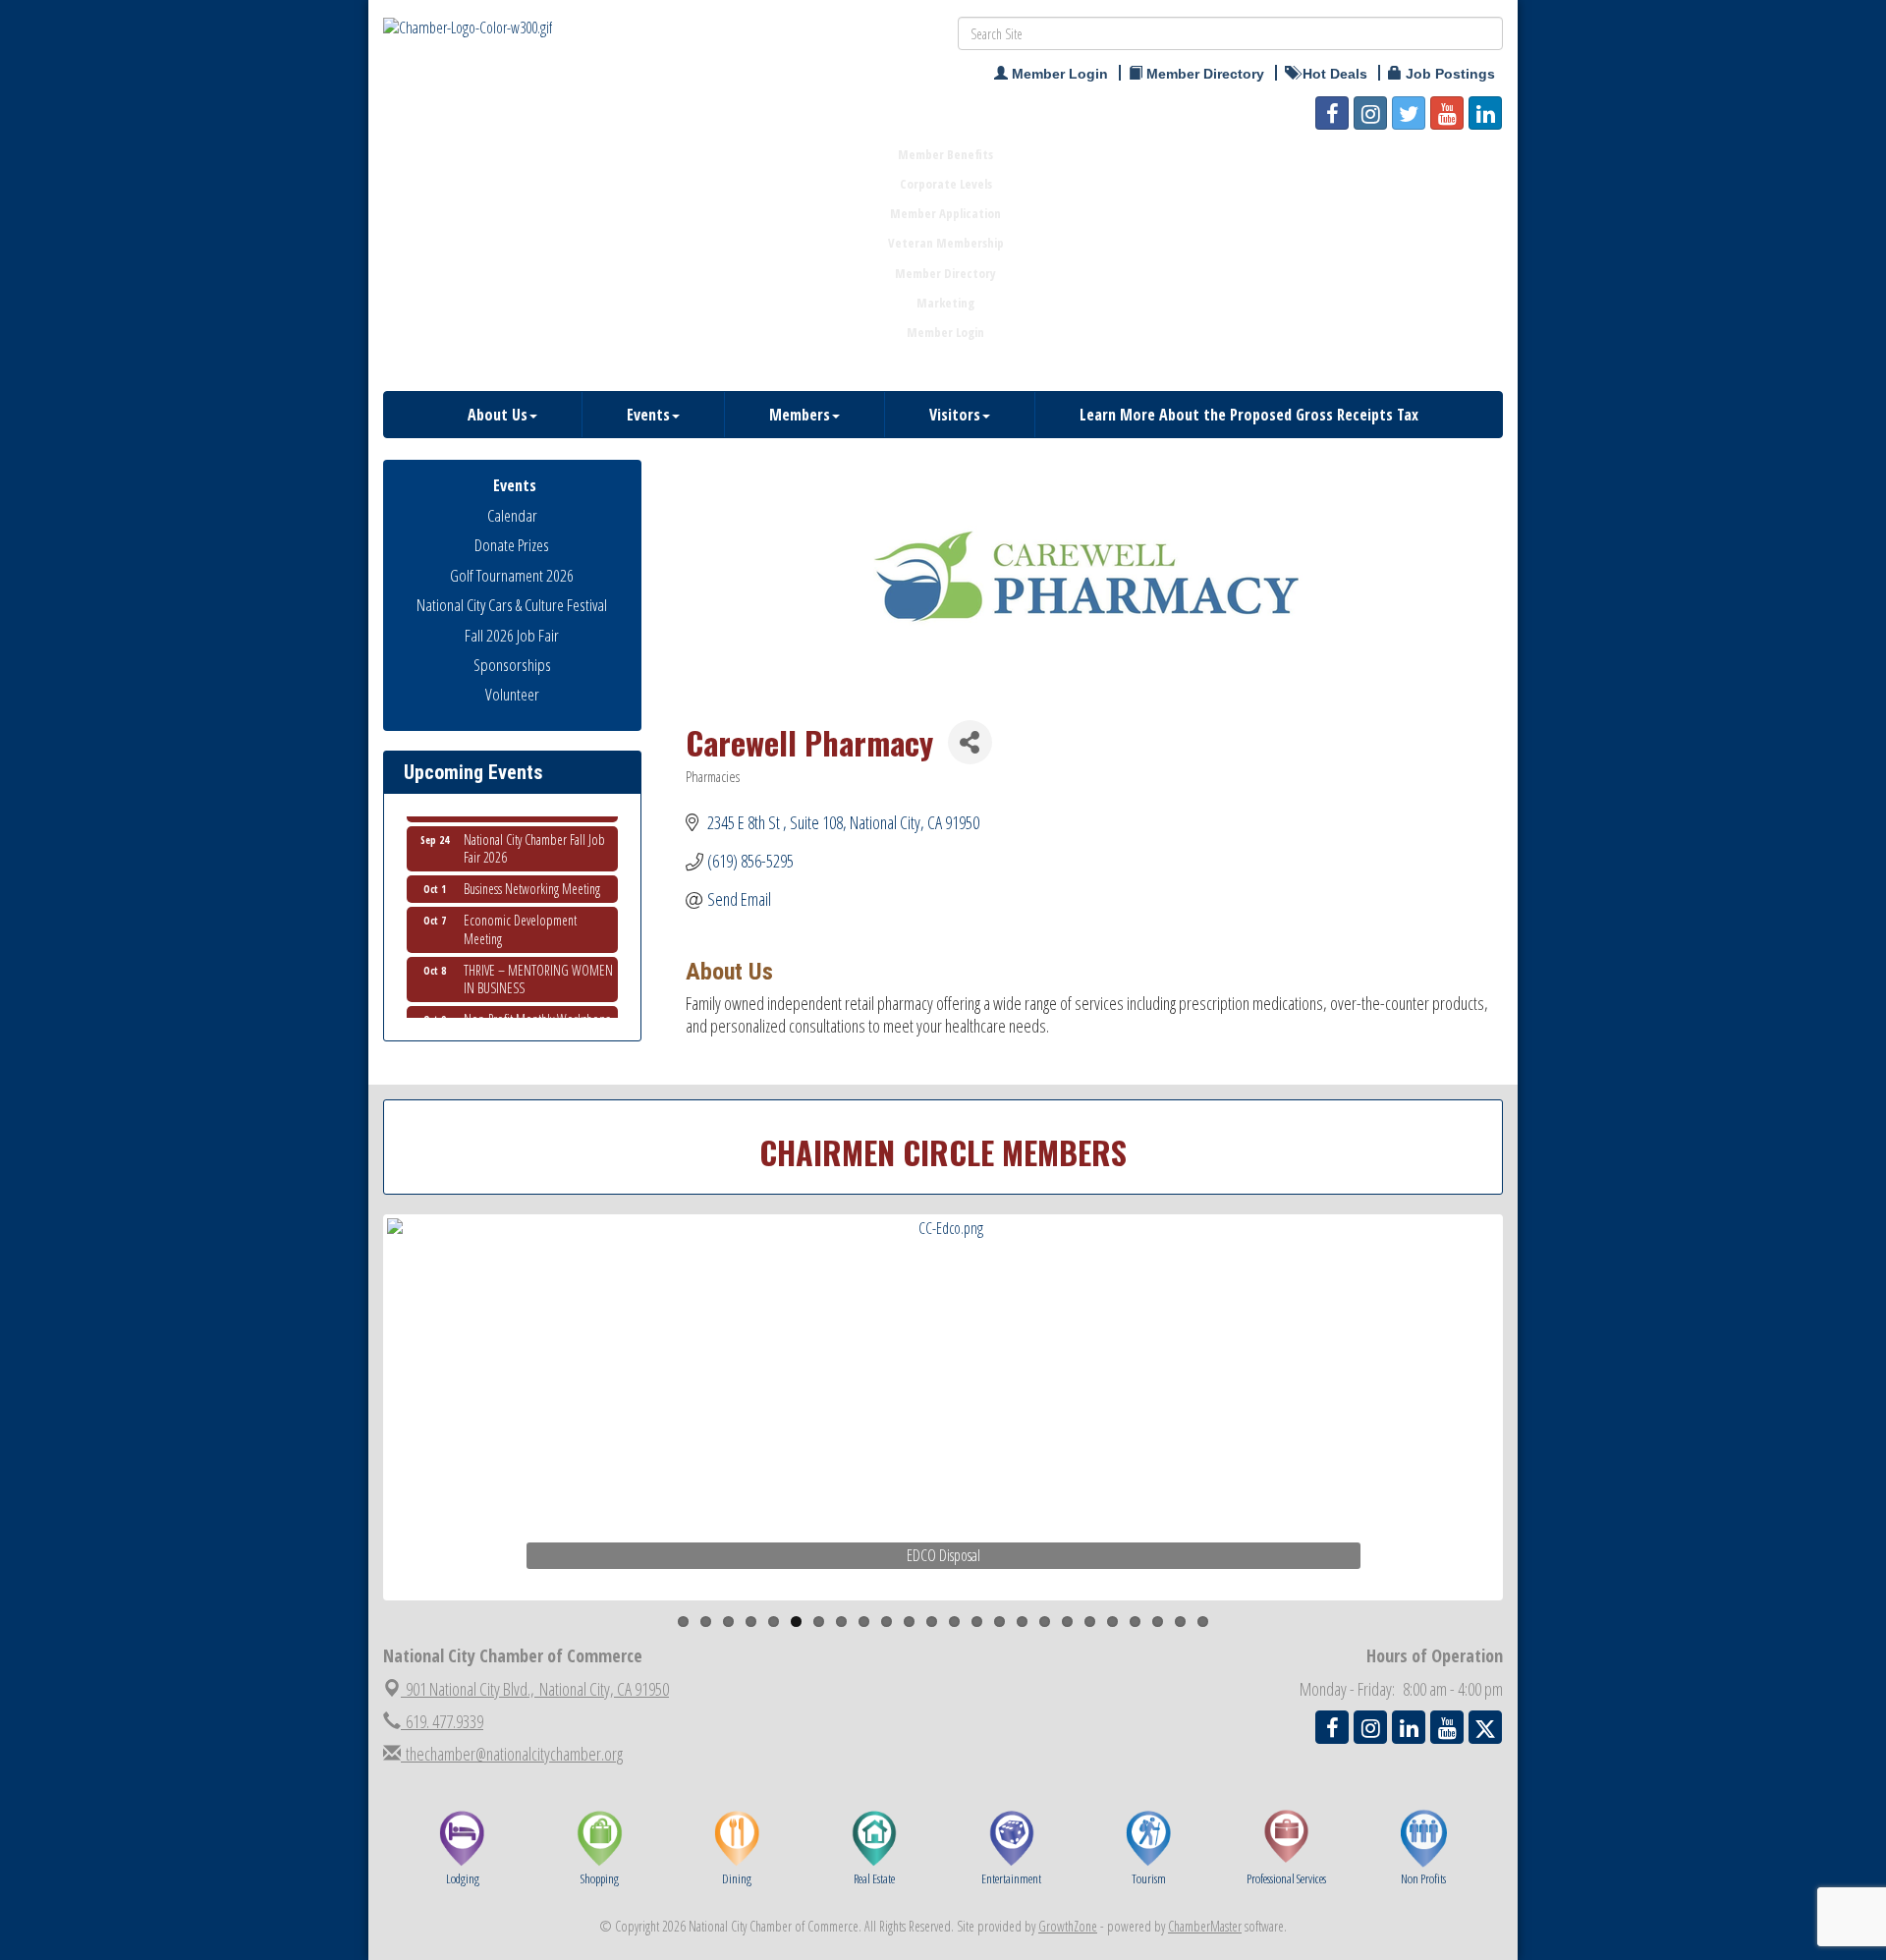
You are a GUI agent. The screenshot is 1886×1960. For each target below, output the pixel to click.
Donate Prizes (512, 545)
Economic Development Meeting (520, 914)
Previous (358, 1446)
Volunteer (512, 694)
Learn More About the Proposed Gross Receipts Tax (1249, 415)
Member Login (945, 332)
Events (648, 415)
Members (800, 415)
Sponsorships (512, 665)
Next (1536, 1446)
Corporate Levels (946, 184)
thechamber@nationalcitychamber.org (512, 1754)
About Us (498, 415)
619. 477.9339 (442, 1721)
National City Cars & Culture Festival (512, 605)
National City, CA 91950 (537, 1689)
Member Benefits (945, 154)
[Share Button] (970, 742)
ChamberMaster (1205, 1926)
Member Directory (945, 273)
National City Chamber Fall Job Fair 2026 (534, 834)
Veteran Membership (946, 243)
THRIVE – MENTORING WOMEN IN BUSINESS (538, 964)
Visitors (955, 415)
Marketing (945, 303)
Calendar (512, 515)
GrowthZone (1068, 1926)
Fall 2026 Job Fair (512, 635)
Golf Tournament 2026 (512, 575)
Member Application (945, 213)
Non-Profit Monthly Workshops (537, 1005)
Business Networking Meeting (532, 874)
